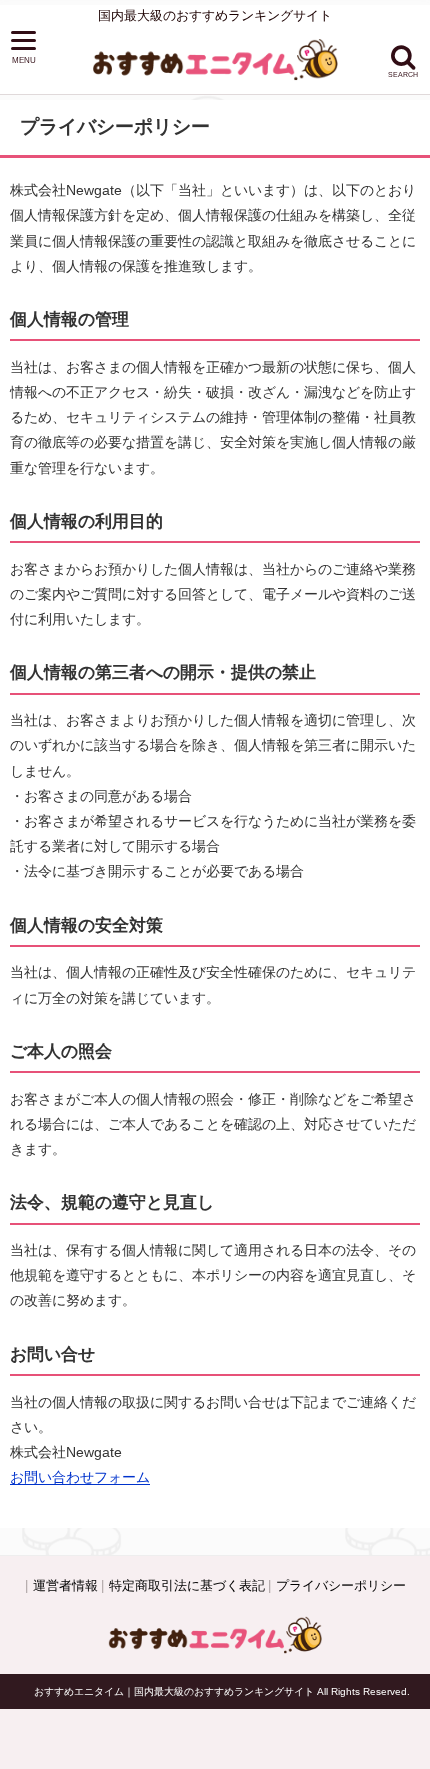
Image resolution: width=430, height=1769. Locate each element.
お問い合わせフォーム (80, 1477)
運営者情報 (65, 1585)
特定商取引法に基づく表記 (187, 1585)
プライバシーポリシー (341, 1585)
